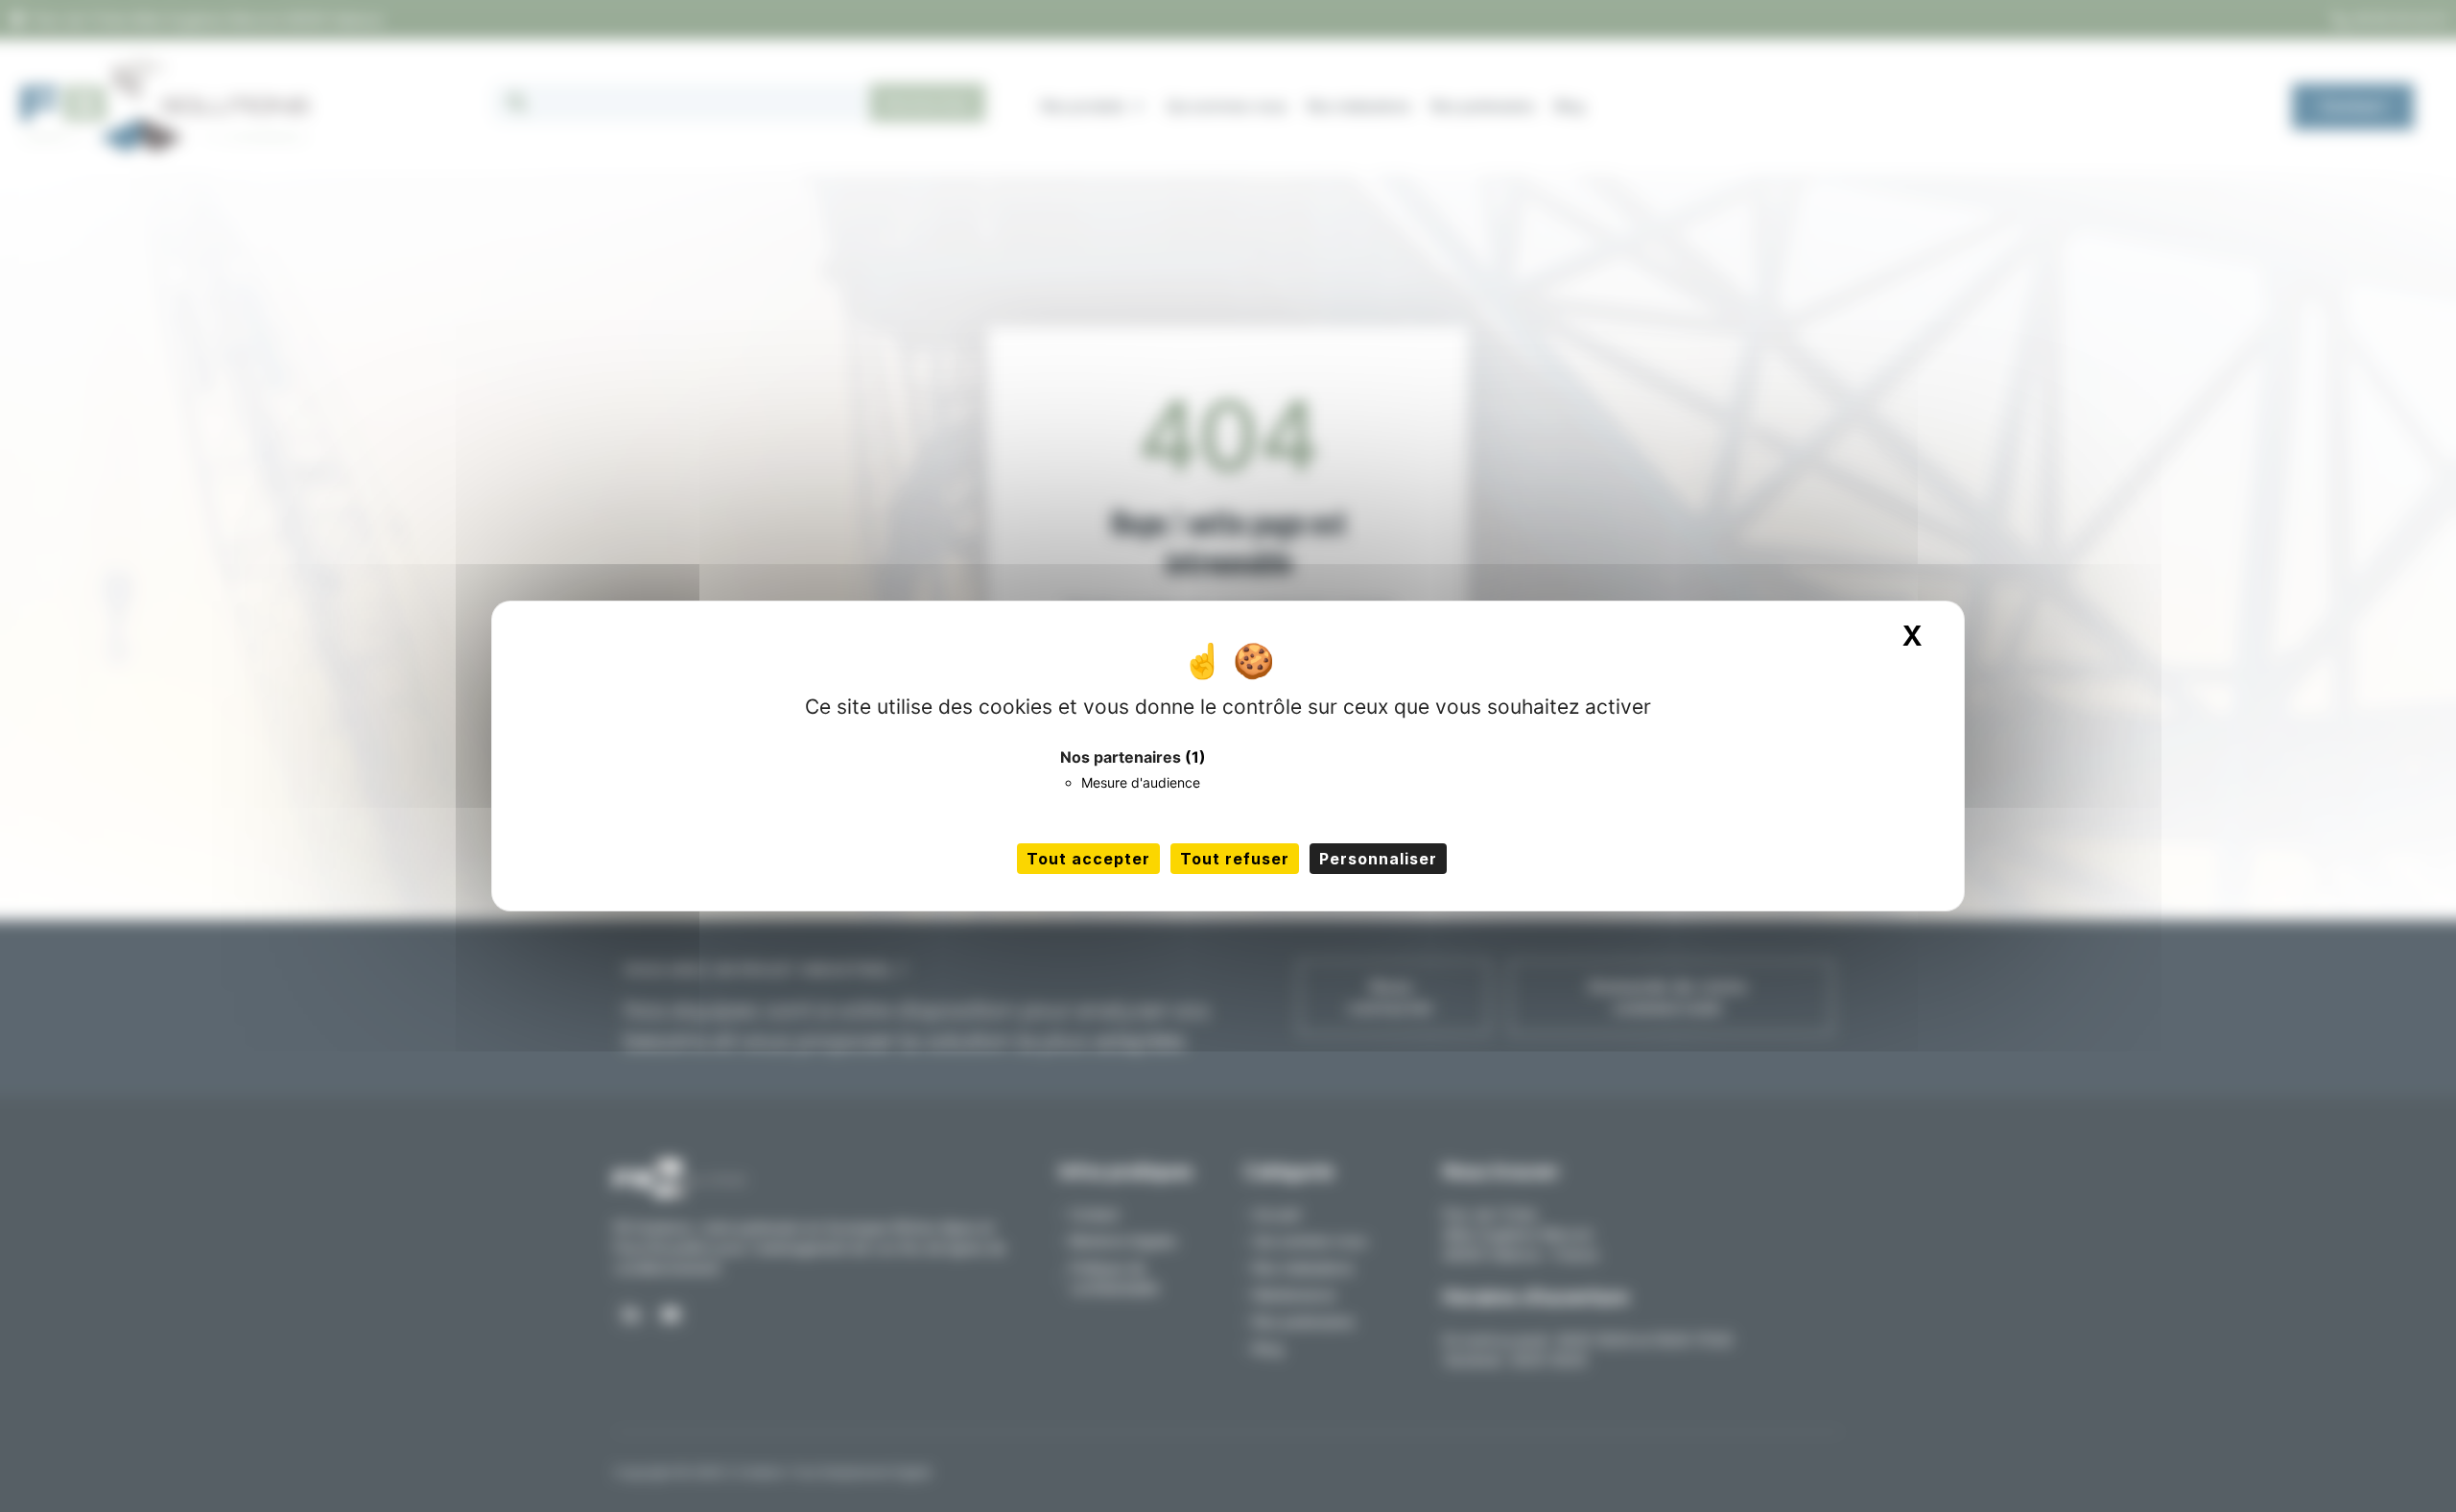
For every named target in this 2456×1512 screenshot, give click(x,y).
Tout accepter (1088, 859)
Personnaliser (1378, 859)
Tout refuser (1235, 859)
